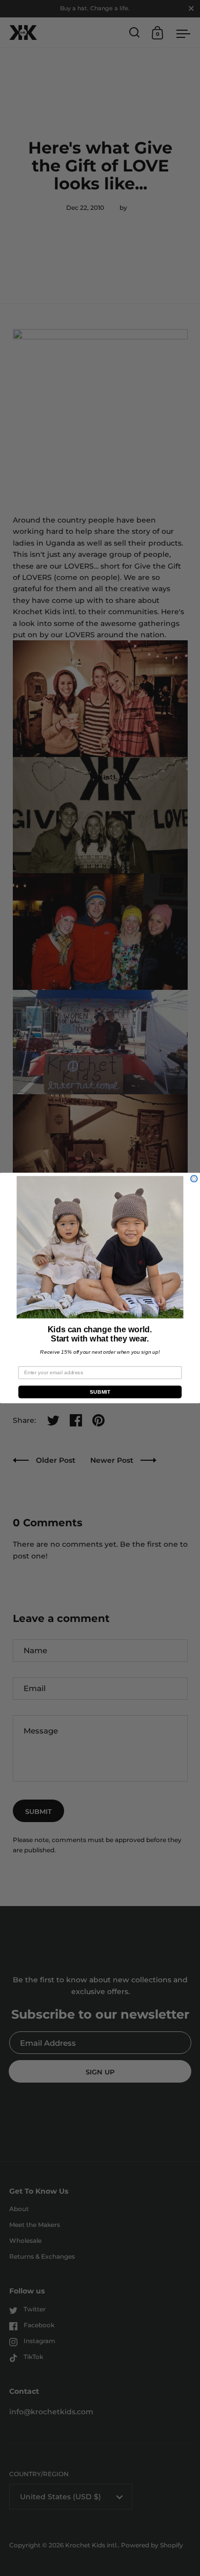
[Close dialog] (194, 1179)
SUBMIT (100, 1392)
